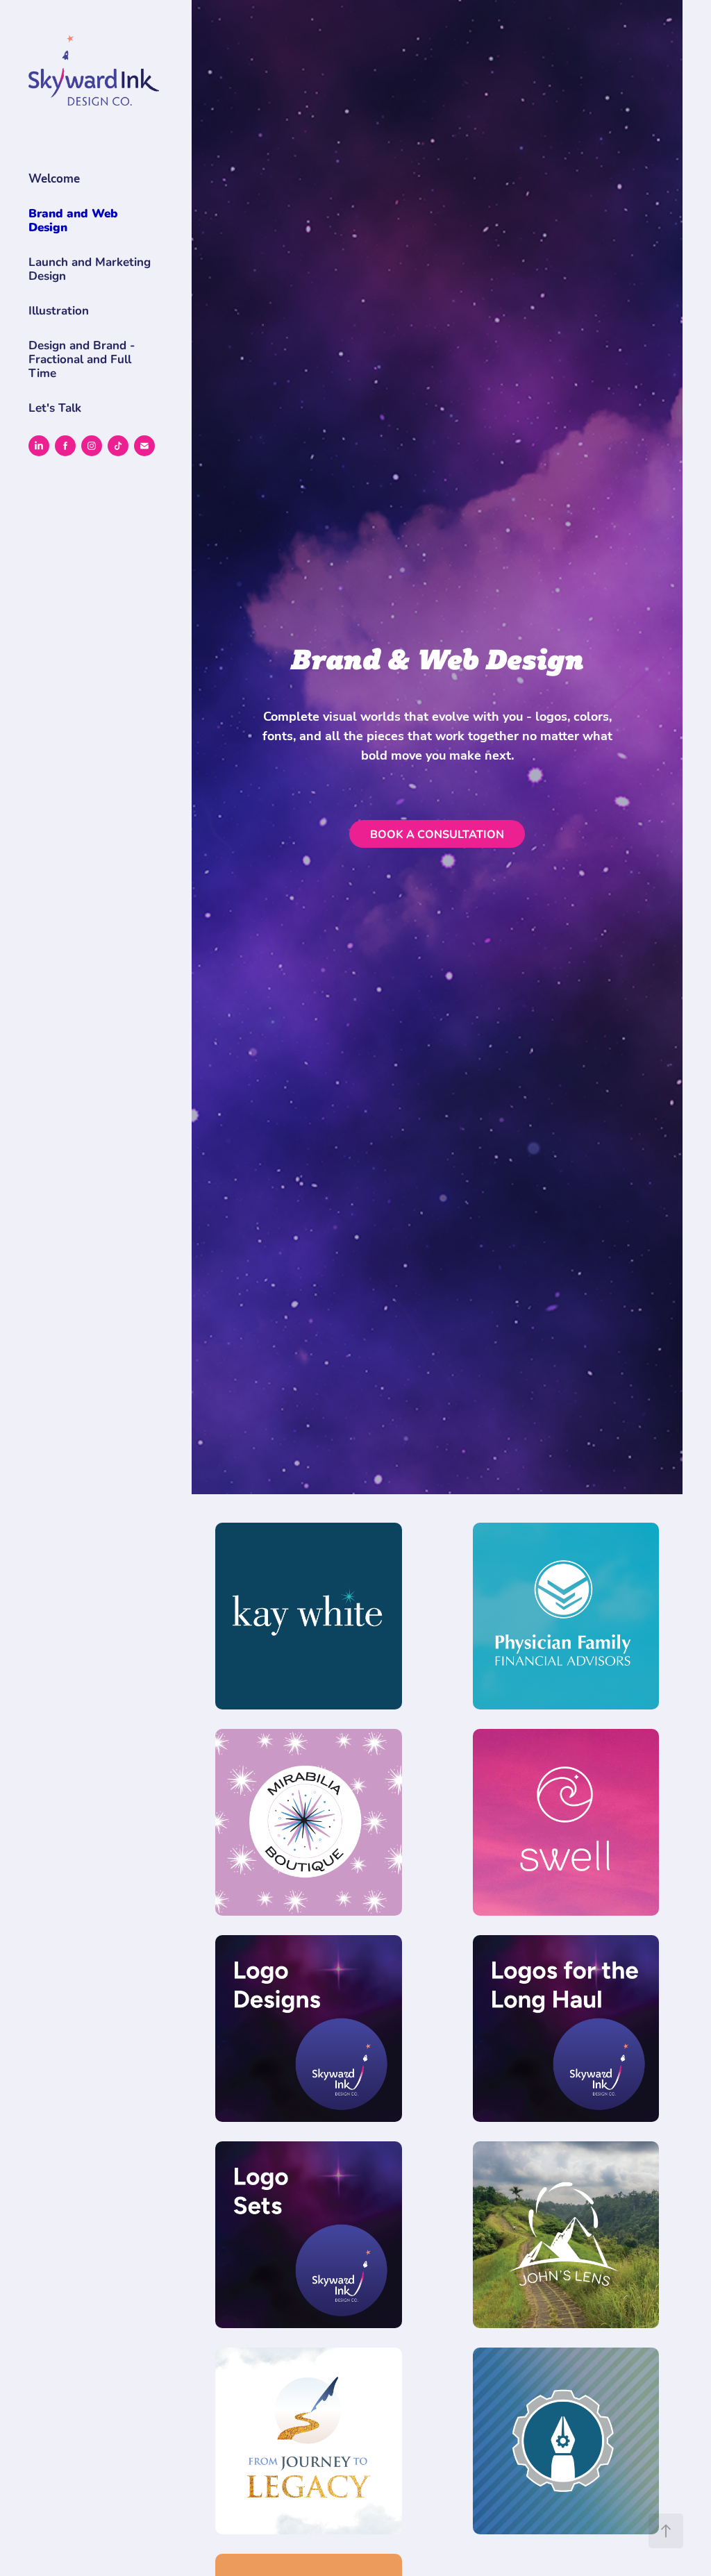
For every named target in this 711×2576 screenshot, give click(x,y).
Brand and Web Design (73, 220)
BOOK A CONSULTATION (437, 834)
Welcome (54, 178)
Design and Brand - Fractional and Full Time (82, 359)
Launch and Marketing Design (90, 268)
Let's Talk (55, 407)
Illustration (59, 310)
